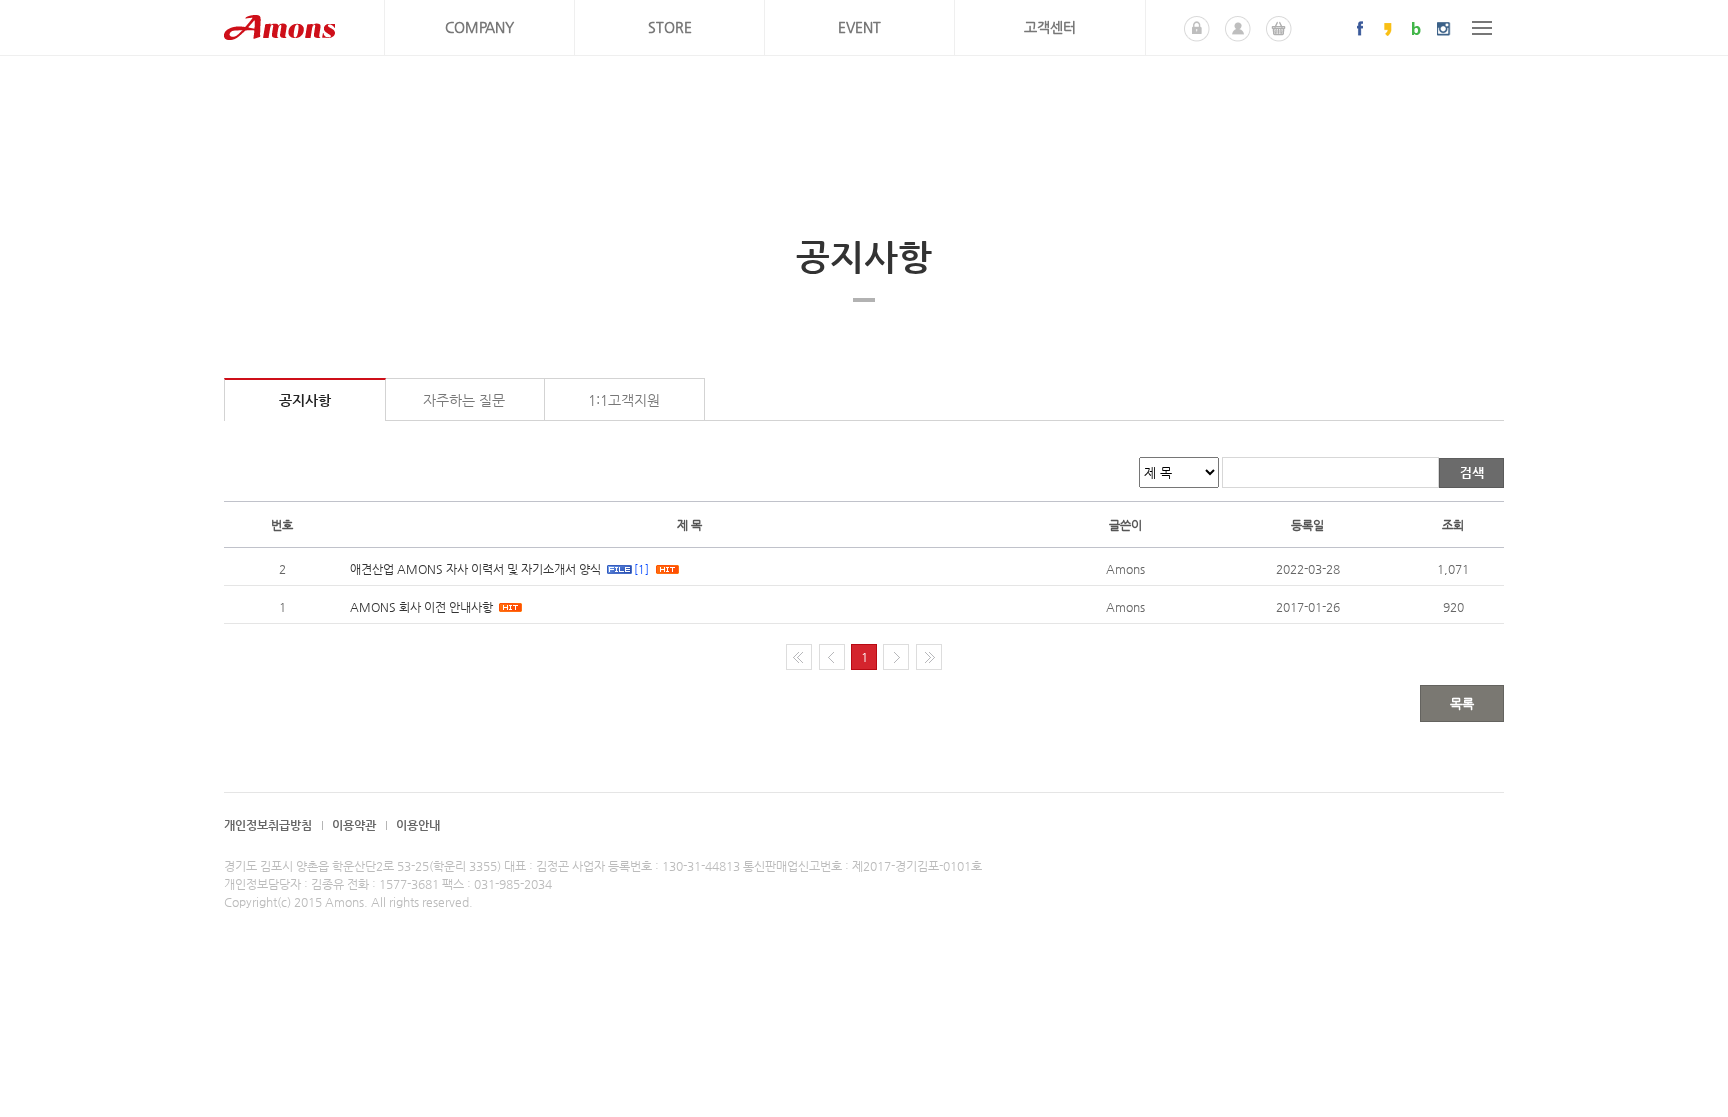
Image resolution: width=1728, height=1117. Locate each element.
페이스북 (1360, 28)
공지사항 (305, 400)
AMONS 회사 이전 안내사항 (421, 607)
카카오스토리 (1388, 28)
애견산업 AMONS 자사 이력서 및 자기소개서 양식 (475, 569)
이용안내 (418, 825)
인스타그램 (1444, 28)
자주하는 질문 (464, 400)
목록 (1462, 703)
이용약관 (354, 825)
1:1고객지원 (624, 400)
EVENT (859, 27)
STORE (670, 27)
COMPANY (479, 27)
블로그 (1416, 28)
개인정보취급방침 (268, 825)
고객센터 (1050, 27)
